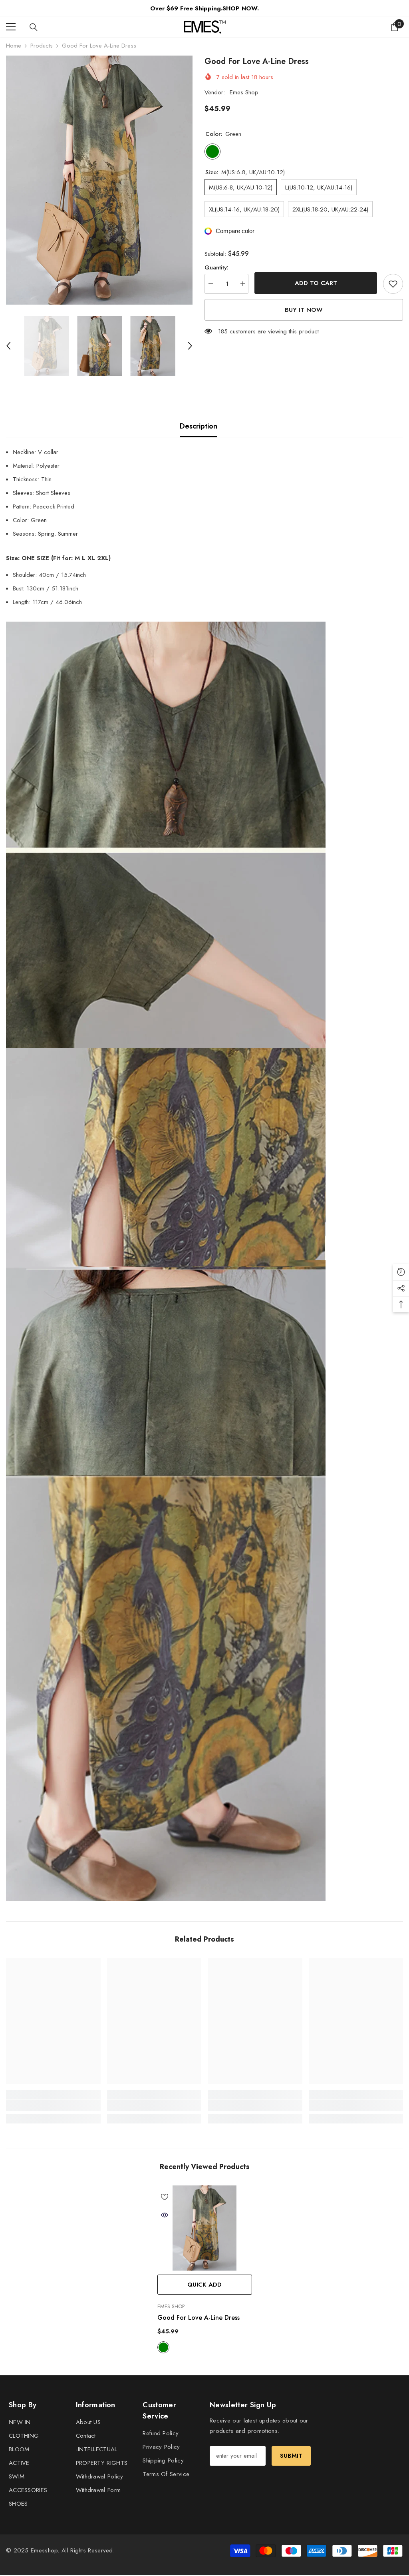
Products (42, 46)
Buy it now (304, 310)
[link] (53, 2105)
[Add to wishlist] (393, 284)
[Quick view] (165, 2215)
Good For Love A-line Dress (199, 2318)
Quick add (204, 2285)
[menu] (11, 27)
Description (199, 426)
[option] (99, 180)
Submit (291, 2456)
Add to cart (316, 283)
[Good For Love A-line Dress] (205, 2228)
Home (14, 46)
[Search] (34, 27)
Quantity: (216, 267)
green (163, 2347)
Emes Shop (244, 92)
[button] (8, 346)
